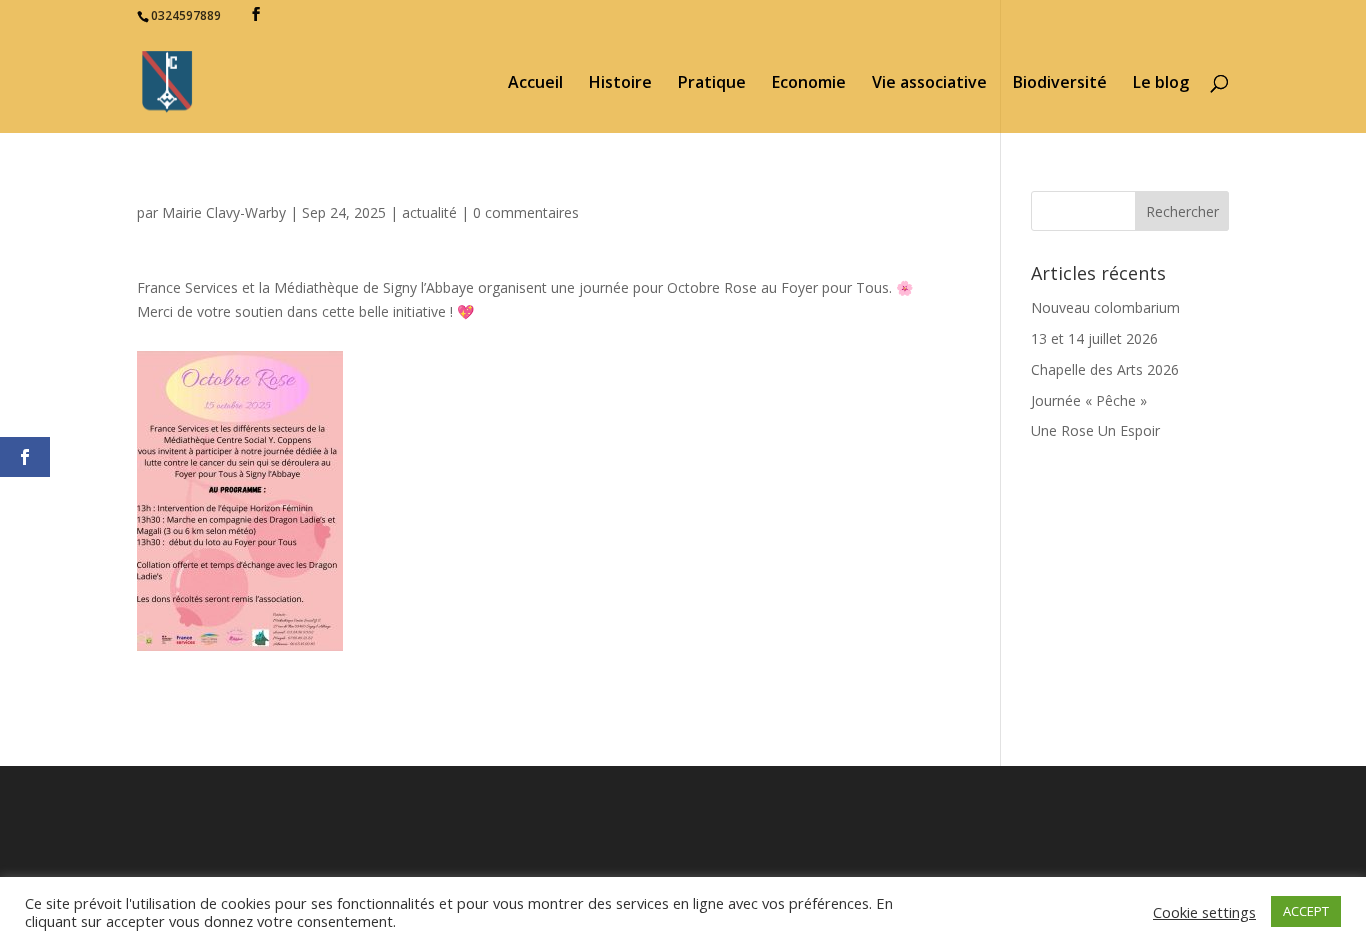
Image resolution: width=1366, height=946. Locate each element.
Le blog (1161, 84)
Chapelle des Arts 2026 (1105, 369)
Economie (809, 84)
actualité (429, 212)
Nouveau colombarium (1105, 307)
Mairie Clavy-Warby (224, 212)
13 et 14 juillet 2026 (1094, 338)
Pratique (712, 84)
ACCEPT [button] (1306, 911)
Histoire (620, 84)
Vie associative (929, 84)
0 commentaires (526, 212)
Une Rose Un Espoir (1095, 430)
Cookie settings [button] (1204, 912)
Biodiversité (1060, 84)
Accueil (535, 84)
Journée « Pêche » (1089, 400)
